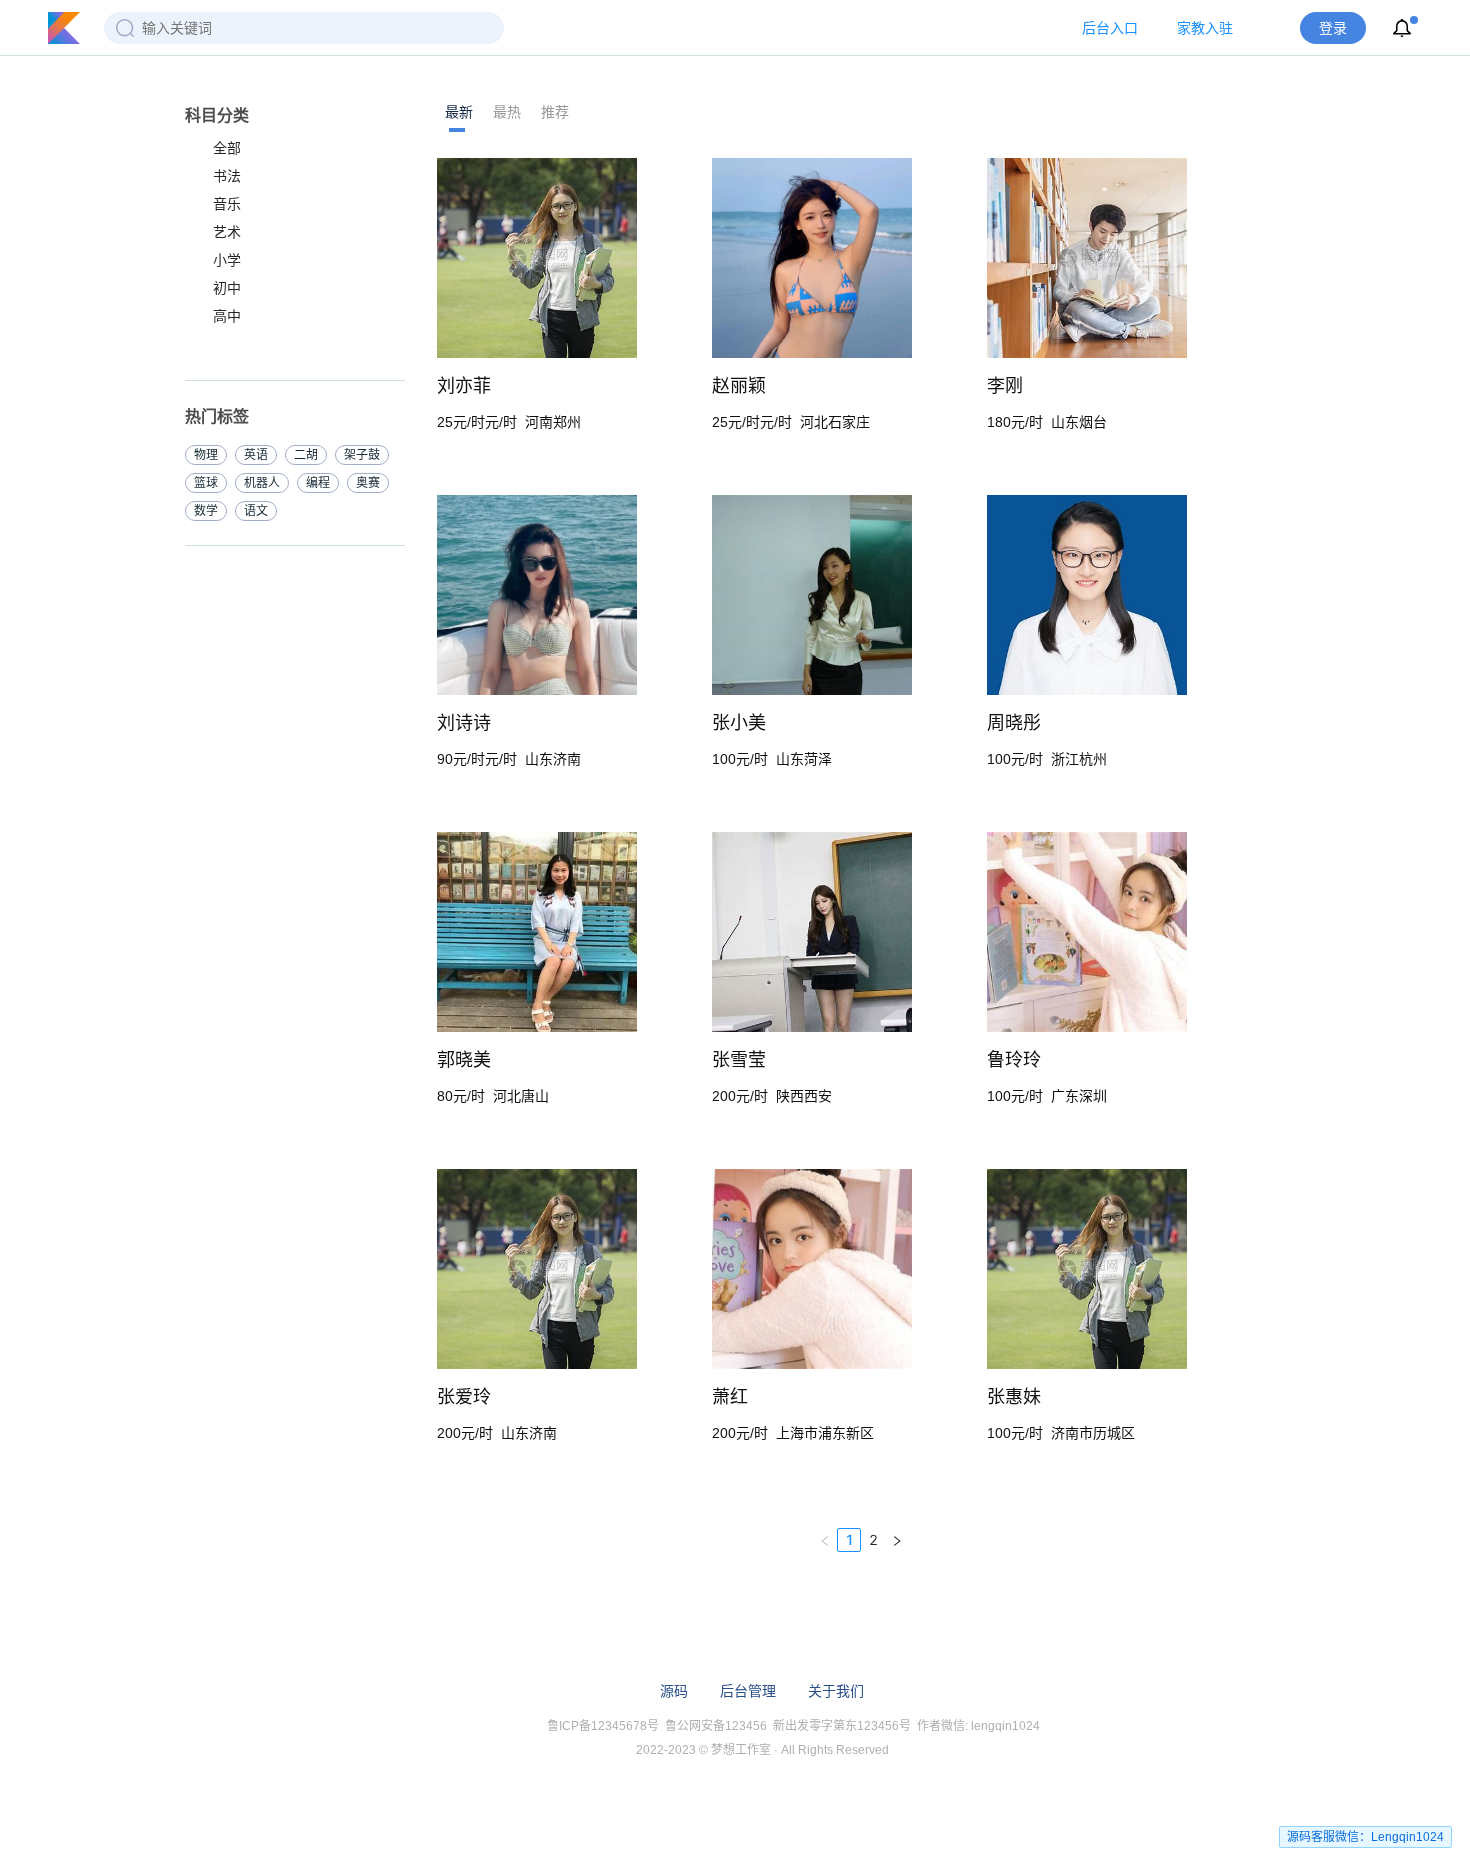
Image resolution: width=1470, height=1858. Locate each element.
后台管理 (748, 1691)
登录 (1333, 28)
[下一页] (897, 1540)
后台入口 (1110, 28)
